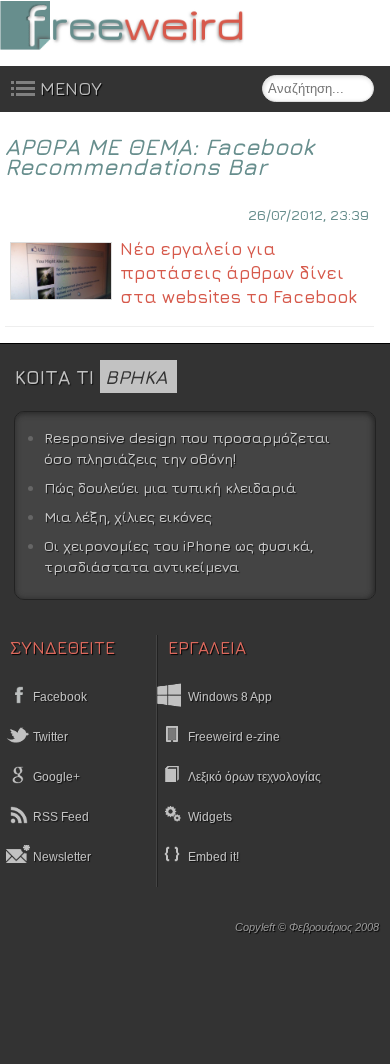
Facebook (58, 697)
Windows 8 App (230, 697)
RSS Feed (59, 817)
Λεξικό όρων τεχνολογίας (254, 777)
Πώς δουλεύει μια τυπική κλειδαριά (170, 487)
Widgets (210, 817)
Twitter (49, 737)
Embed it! (213, 857)
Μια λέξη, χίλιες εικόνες (128, 516)
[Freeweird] (150, 25)
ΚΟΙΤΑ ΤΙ (91, 376)
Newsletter (60, 857)
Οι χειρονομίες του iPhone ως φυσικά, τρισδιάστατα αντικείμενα (178, 556)
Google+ (55, 777)
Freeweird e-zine (234, 737)
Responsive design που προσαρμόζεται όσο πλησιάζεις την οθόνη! (187, 448)
